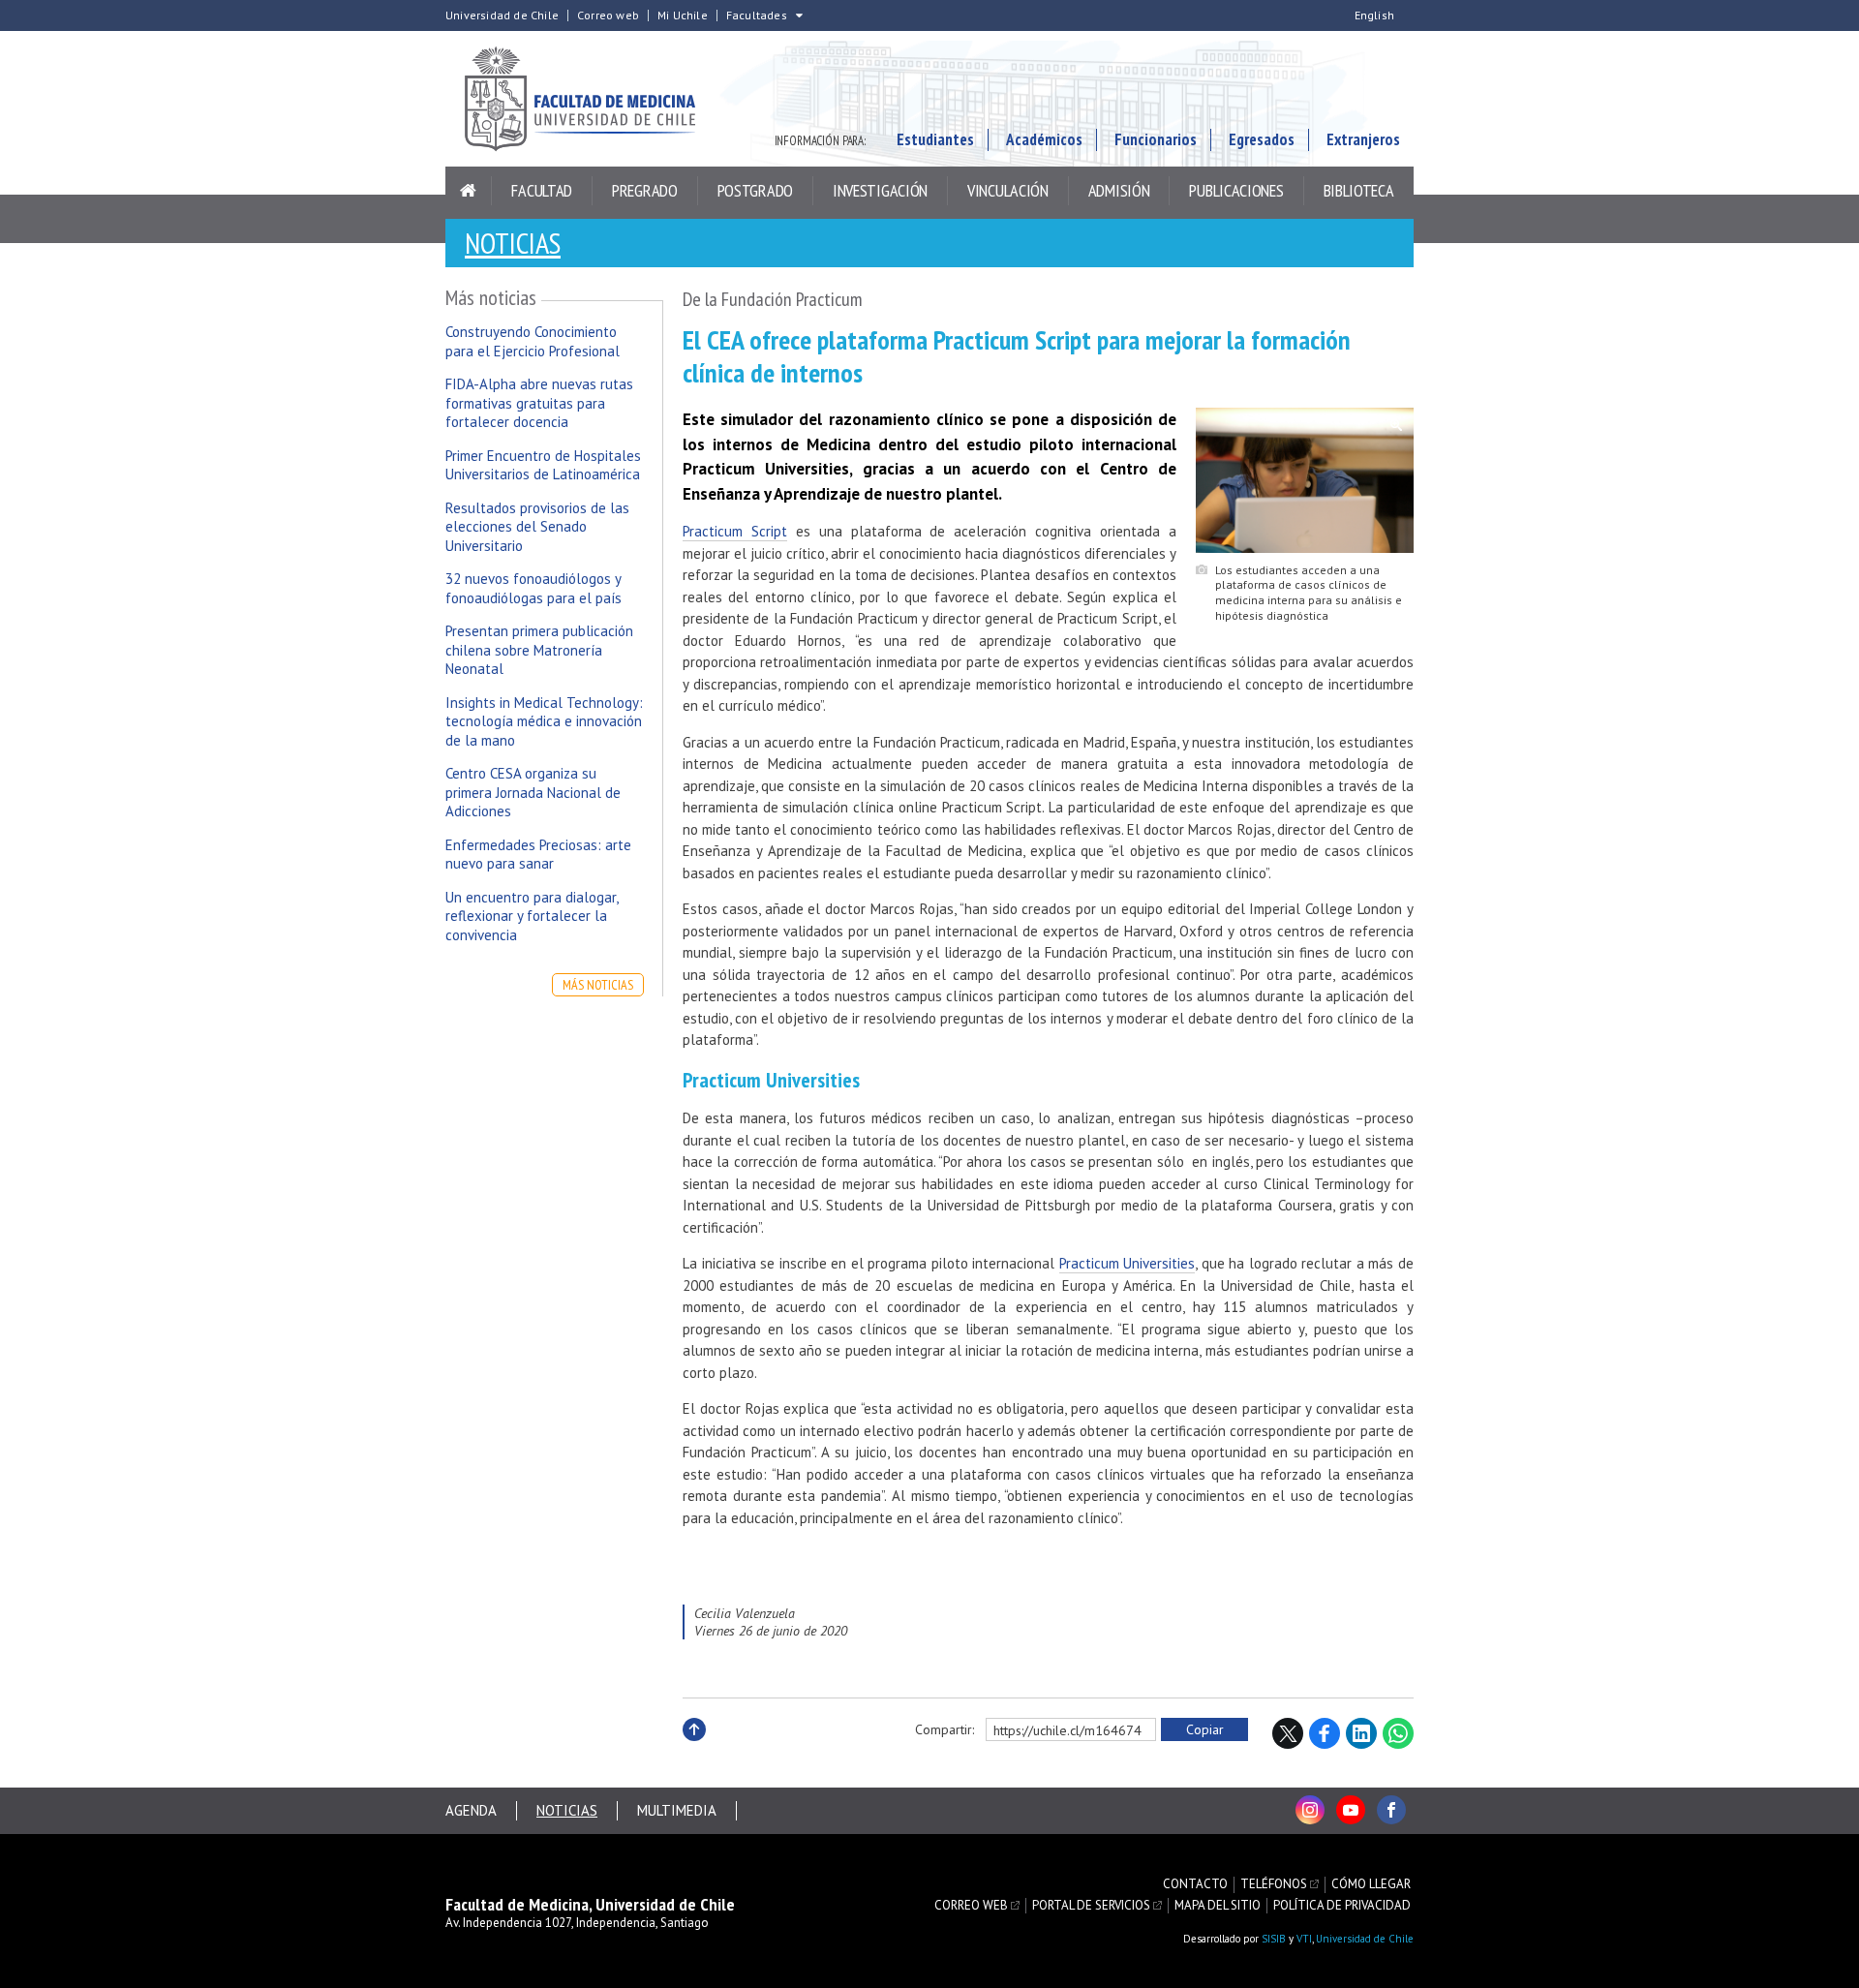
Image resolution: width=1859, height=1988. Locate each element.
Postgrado (755, 190)
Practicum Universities (1128, 1263)
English (1374, 15)
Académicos (1044, 139)
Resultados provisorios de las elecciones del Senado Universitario (537, 527)
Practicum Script (735, 531)
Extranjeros (1363, 139)
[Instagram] (1310, 1810)
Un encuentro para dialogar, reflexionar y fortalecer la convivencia (532, 916)
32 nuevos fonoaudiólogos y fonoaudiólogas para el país (533, 588)
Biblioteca (1359, 190)
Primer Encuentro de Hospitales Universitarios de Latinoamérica (543, 465)
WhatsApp (1398, 1733)
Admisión (1119, 190)
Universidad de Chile (502, 15)
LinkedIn (1361, 1733)
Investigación (880, 190)
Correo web (608, 15)
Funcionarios (1156, 139)
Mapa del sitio (1218, 1906)
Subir (694, 1750)
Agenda (471, 1810)
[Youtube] (1351, 1810)
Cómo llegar (1371, 1884)
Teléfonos (1274, 1884)
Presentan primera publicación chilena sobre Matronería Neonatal (539, 650)
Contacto (1195, 1884)
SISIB (1274, 1939)
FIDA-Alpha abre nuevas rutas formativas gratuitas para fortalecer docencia (539, 403)
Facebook (1325, 1733)
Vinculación (1008, 190)
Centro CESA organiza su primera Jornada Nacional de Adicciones (533, 792)
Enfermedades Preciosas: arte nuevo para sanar (538, 855)
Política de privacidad (1342, 1906)
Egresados (1262, 139)
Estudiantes (935, 139)
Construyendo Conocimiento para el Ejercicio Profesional (533, 341)
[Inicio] (469, 191)
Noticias (513, 243)
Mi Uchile (683, 15)
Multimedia (677, 1810)
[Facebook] (1391, 1810)
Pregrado (645, 190)
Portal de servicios (1091, 1906)
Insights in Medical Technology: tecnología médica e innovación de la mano (544, 721)
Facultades (757, 15)
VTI (1304, 1939)
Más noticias (598, 985)
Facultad (542, 190)
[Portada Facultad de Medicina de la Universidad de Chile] (591, 99)
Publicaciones (1236, 190)
